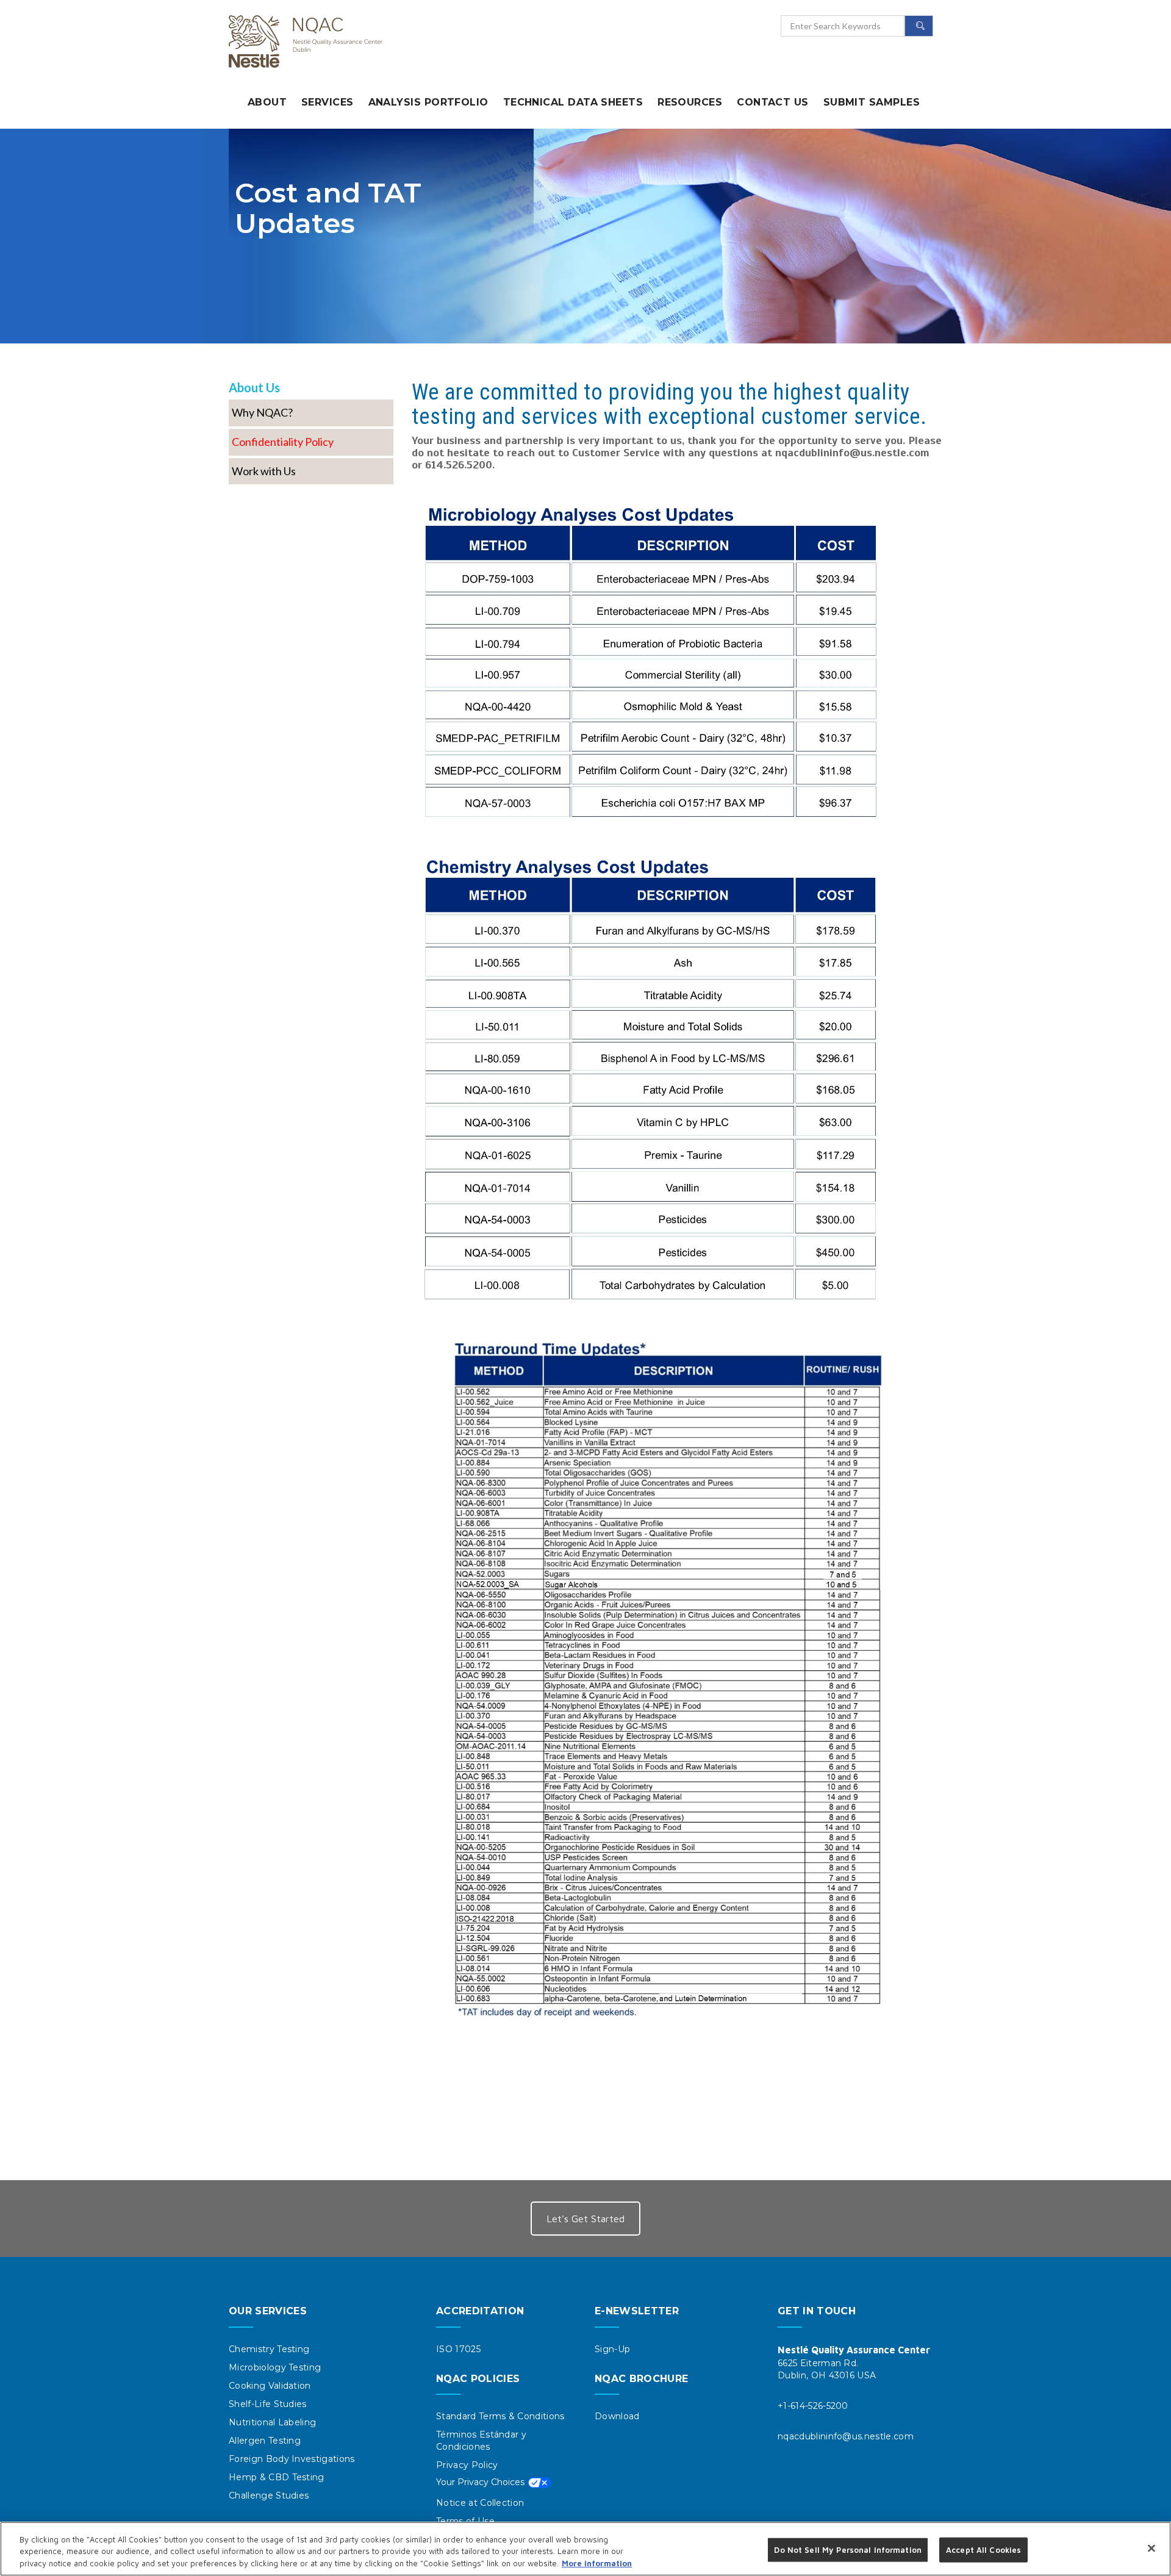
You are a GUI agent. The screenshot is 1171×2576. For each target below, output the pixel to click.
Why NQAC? (262, 413)
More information (597, 2563)
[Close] (1151, 2548)
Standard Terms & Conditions (500, 2416)
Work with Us (264, 472)
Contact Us (773, 102)
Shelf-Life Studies (268, 2404)
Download (617, 2416)
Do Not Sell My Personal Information (493, 2484)
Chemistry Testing (269, 2349)
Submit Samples (872, 102)
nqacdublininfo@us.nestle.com (846, 2436)
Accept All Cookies (983, 2549)
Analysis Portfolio (428, 102)
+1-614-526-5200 (813, 2406)
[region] (585, 2549)
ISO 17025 (458, 2349)
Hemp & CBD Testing (277, 2477)
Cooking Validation (270, 2386)
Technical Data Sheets (573, 102)
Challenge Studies (269, 2495)
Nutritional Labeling (272, 2422)
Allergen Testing (265, 2441)
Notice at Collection (480, 2503)
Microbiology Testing (275, 2367)
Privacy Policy (467, 2465)
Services (328, 102)
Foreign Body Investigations (292, 2459)
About (267, 102)
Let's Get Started (585, 2219)
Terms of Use (465, 2521)
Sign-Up (612, 2349)
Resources (690, 102)
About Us (254, 387)
